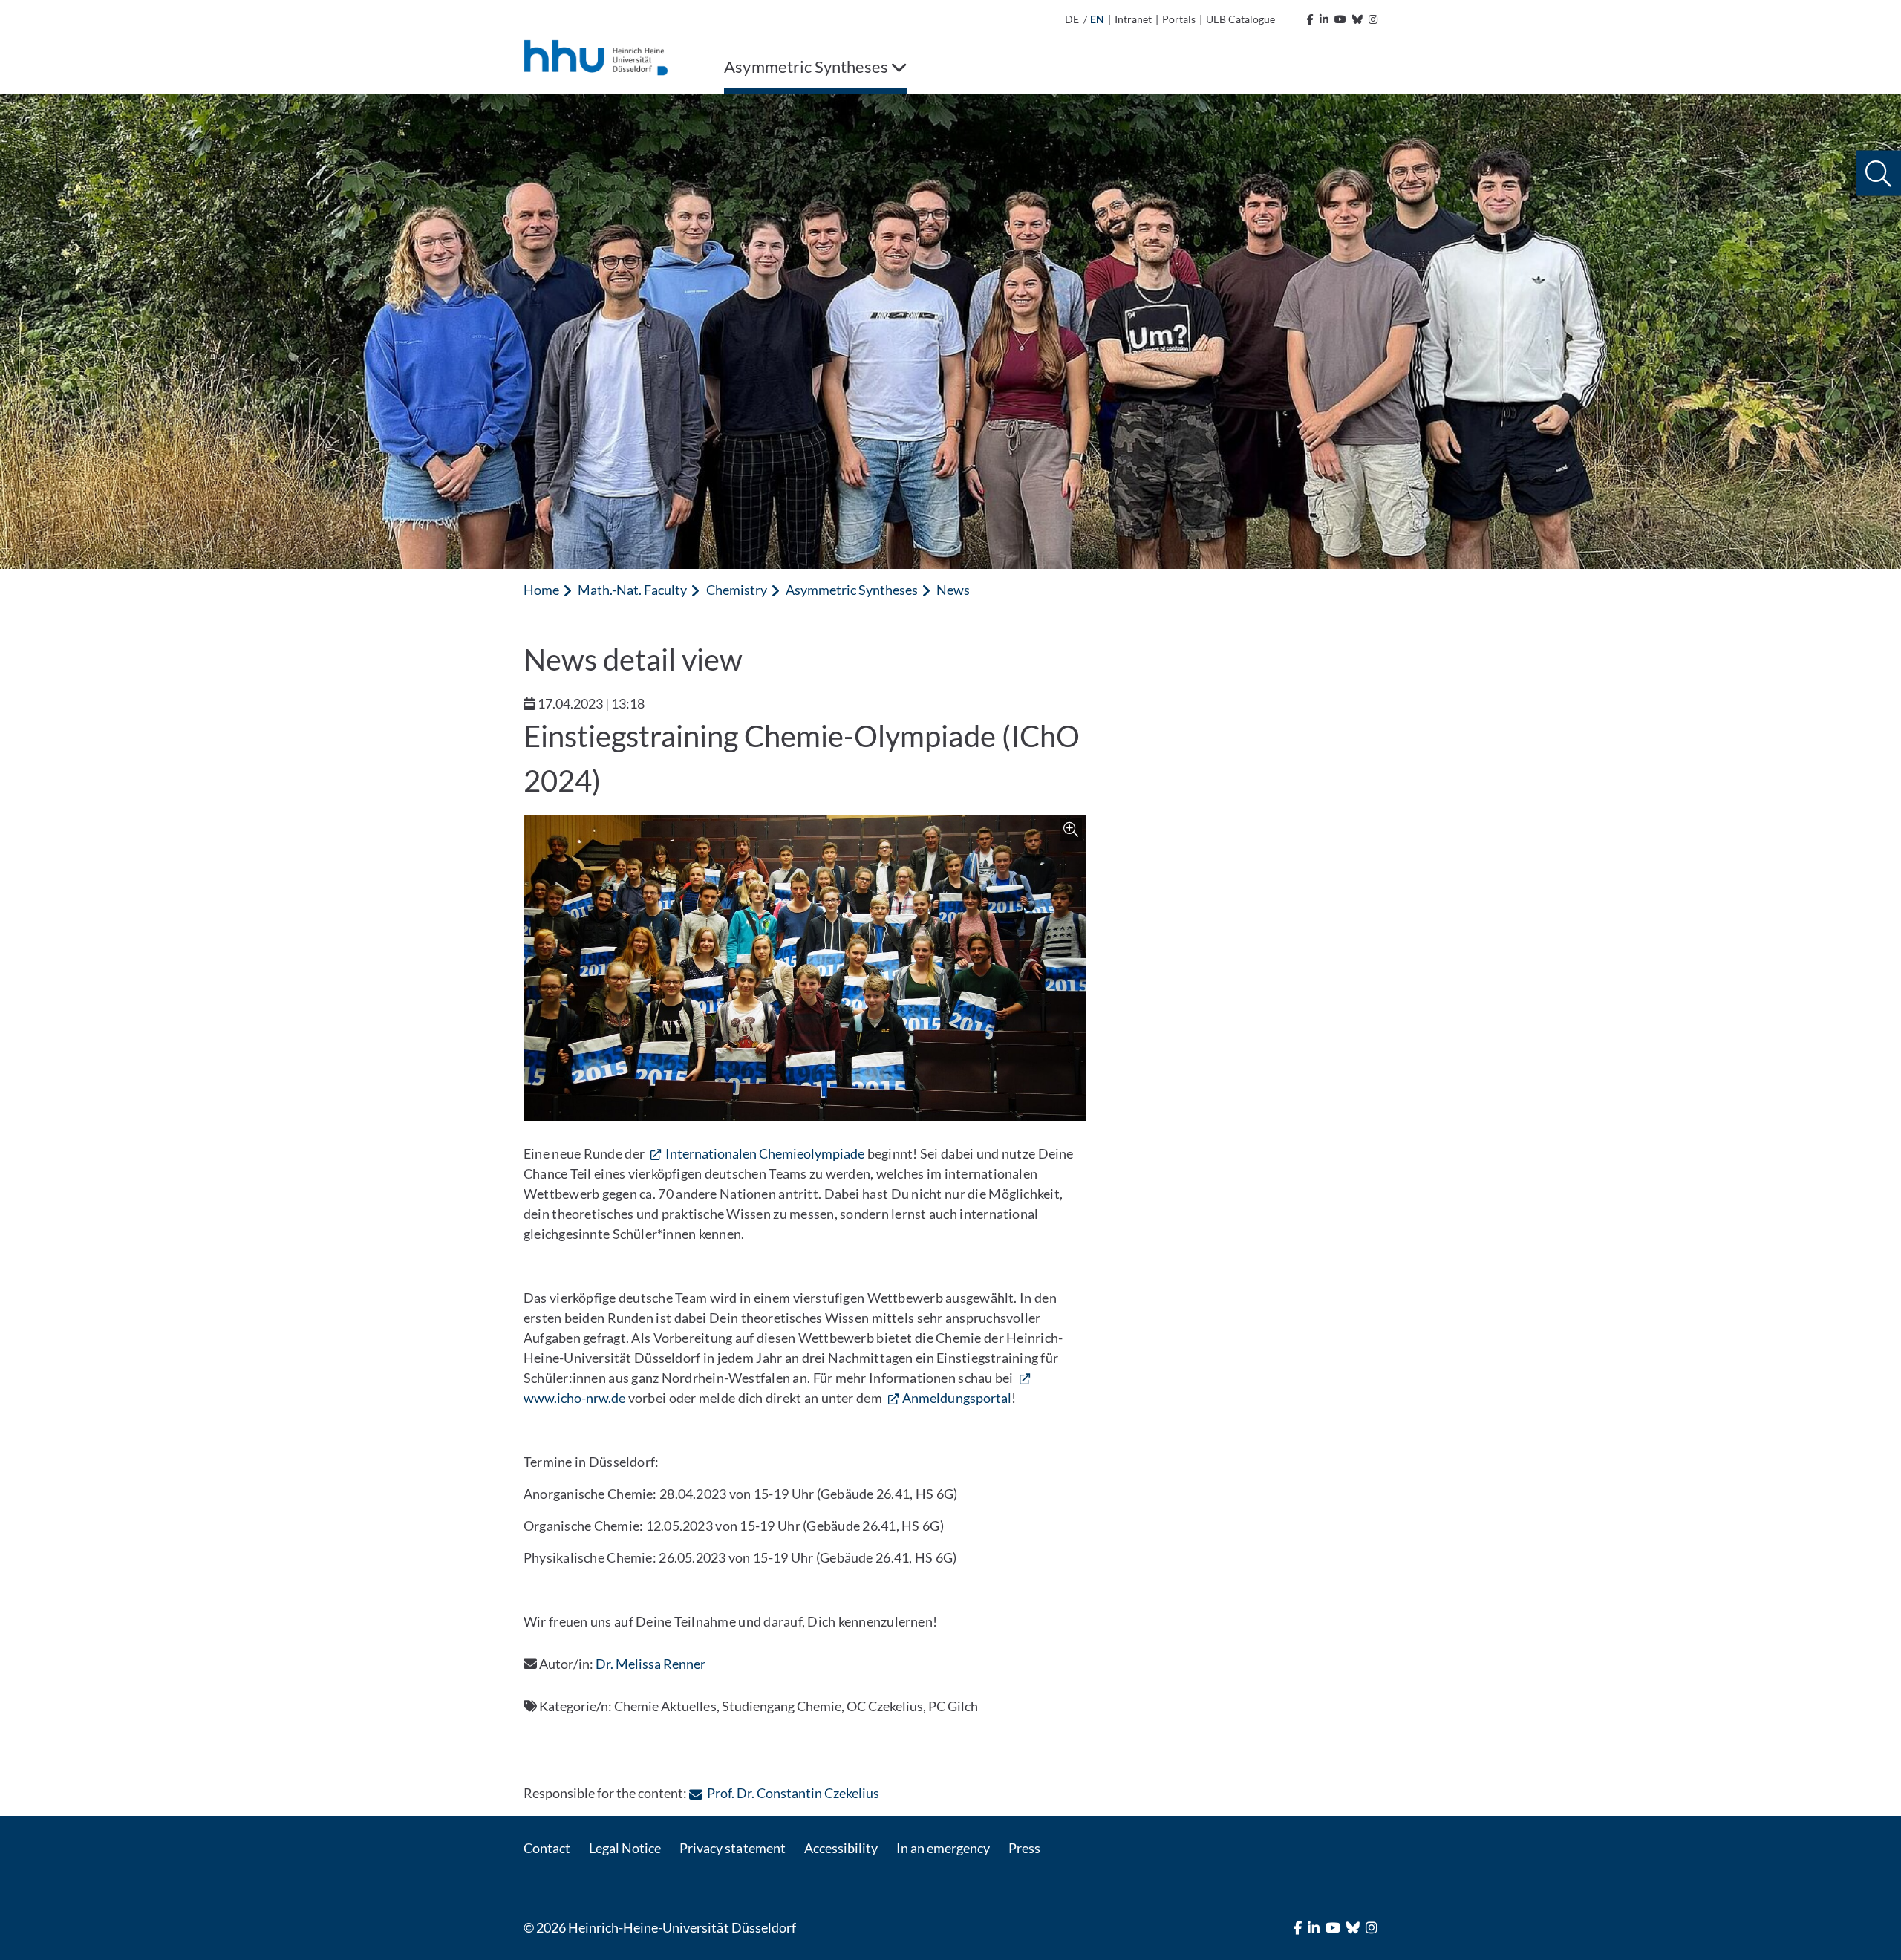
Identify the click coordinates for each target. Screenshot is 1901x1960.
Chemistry (737, 590)
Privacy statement (732, 1848)
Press (1024, 1848)
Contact (547, 1848)
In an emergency (943, 1848)
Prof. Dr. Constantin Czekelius (793, 1793)
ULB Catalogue (1240, 19)
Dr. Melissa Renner (650, 1664)
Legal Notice (625, 1848)
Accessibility (841, 1848)
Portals (1179, 19)
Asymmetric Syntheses (852, 590)
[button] (1878, 173)
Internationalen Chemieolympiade (765, 1153)
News (953, 590)
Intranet (1133, 19)
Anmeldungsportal (956, 1398)
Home (541, 590)
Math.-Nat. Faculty (632, 590)
